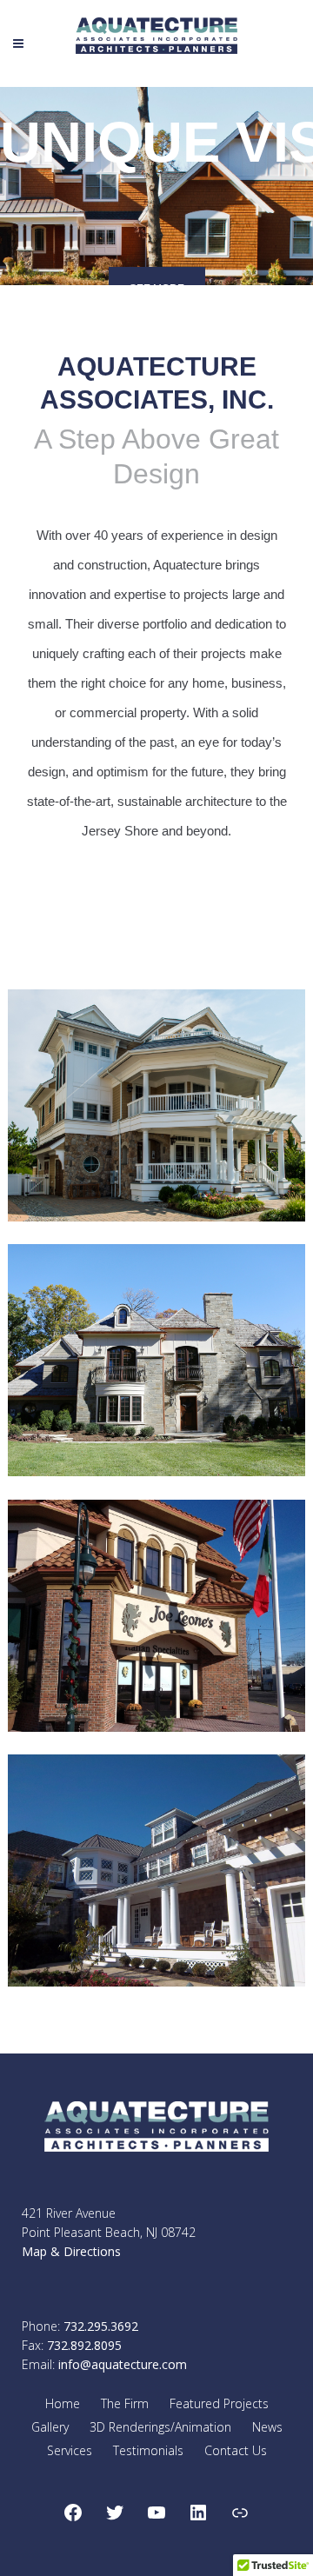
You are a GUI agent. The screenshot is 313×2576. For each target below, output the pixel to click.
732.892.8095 (84, 2345)
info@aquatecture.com (123, 2364)
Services (70, 2450)
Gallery (50, 2427)
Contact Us (236, 2450)
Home (63, 2403)
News (267, 2427)
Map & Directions (71, 2251)
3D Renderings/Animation (160, 2427)
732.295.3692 (101, 2326)
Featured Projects (219, 2403)
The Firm (125, 2403)
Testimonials (148, 2450)
